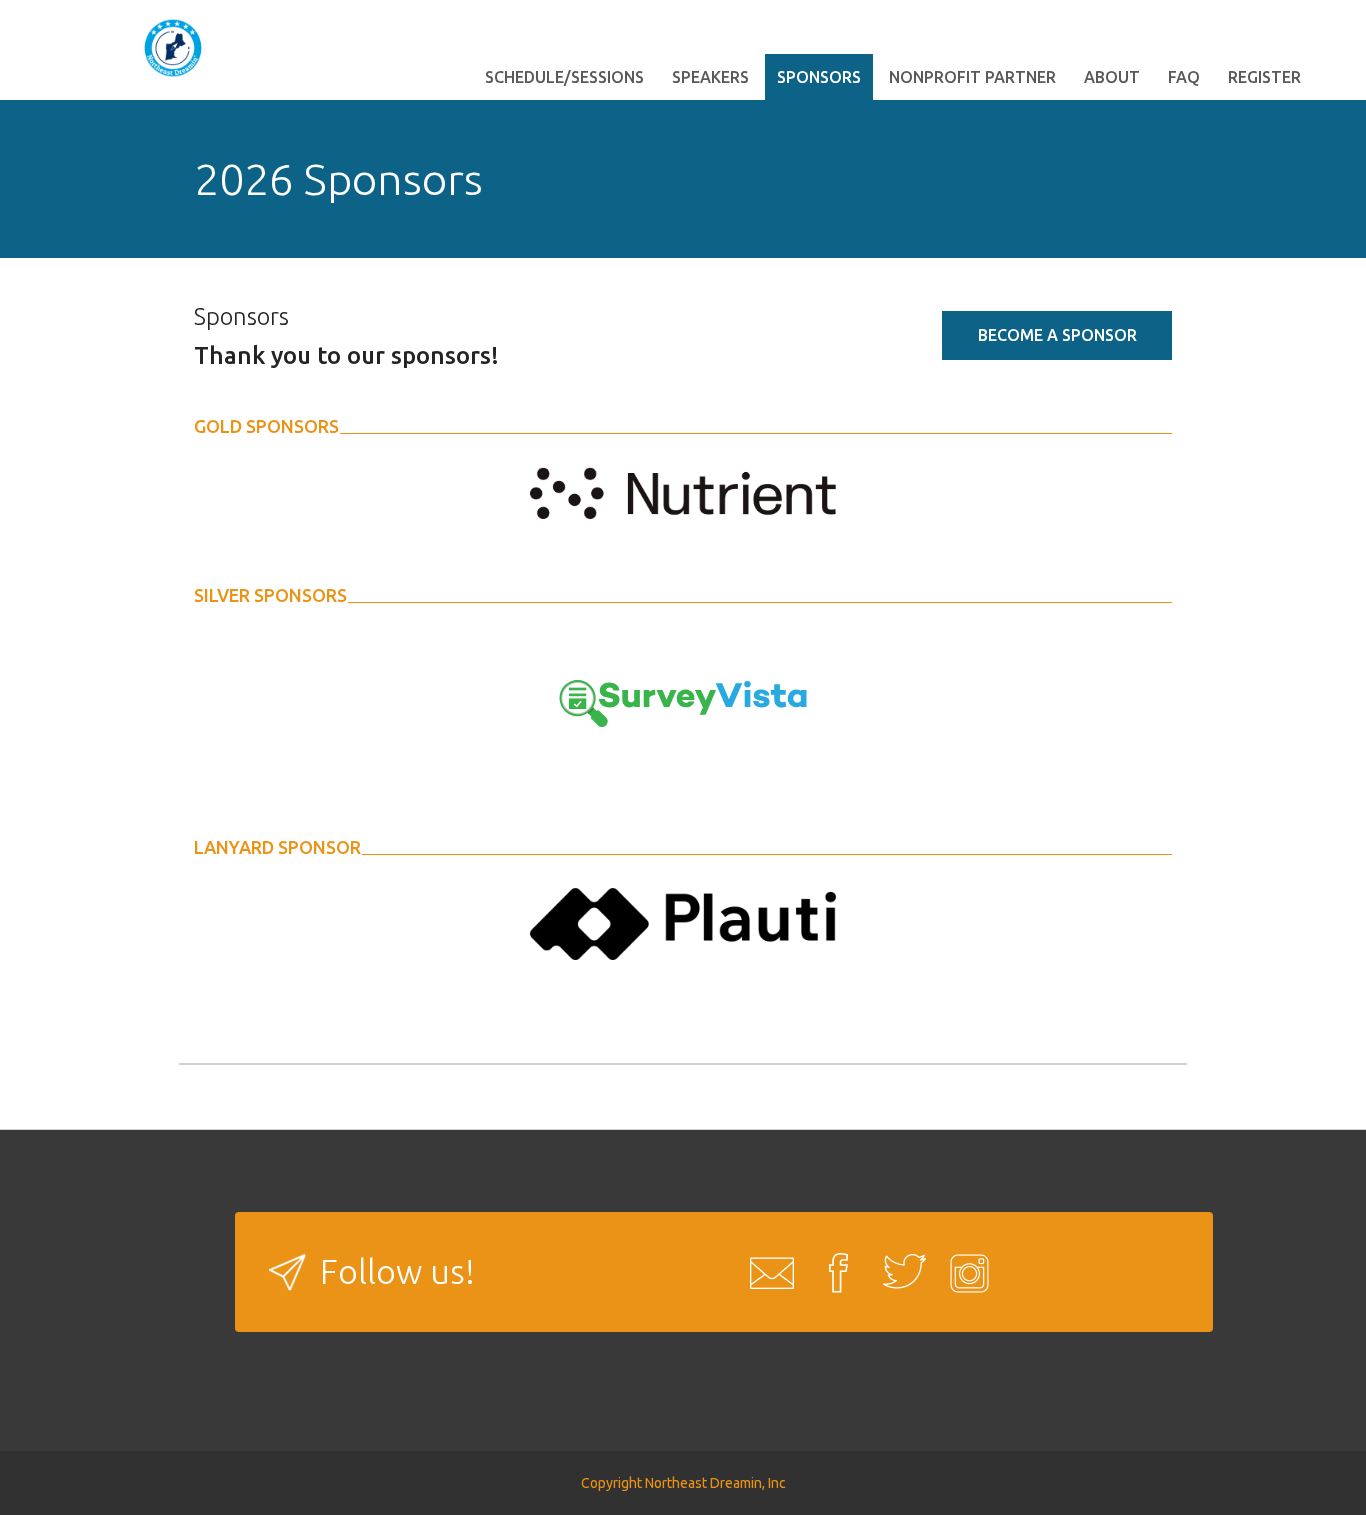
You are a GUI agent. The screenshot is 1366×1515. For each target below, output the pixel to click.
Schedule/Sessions (564, 77)
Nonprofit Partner (972, 77)
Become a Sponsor (1057, 335)
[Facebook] (832, 1272)
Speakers (710, 77)
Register (1264, 77)
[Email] (766, 1272)
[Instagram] (964, 1272)
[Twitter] (898, 1272)
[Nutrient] (683, 491)
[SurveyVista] (683, 702)
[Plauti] (683, 922)
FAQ (1184, 77)
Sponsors (819, 77)
